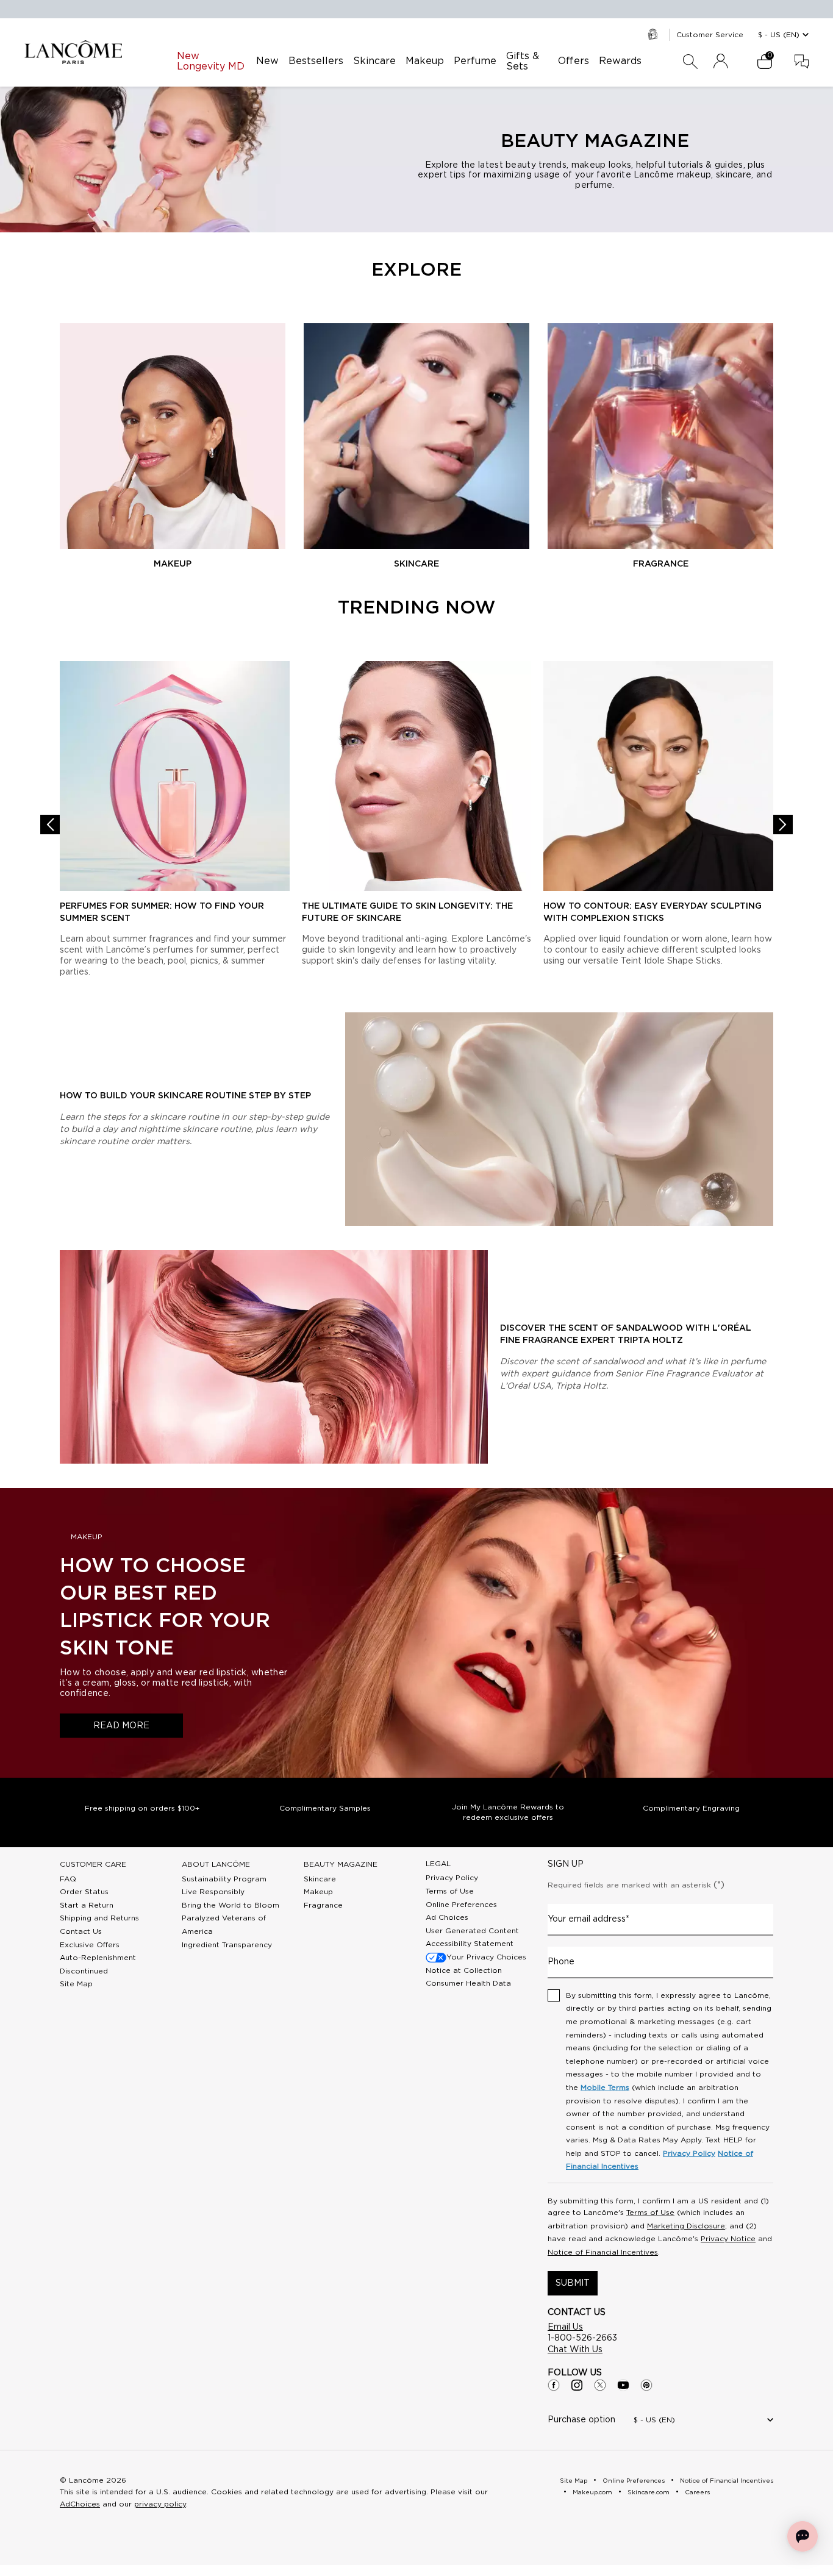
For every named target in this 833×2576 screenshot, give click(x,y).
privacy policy (160, 2504)
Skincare (320, 1879)
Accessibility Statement (470, 1944)
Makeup (318, 1892)
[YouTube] (623, 2385)
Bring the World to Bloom (231, 1905)
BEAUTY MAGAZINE (341, 1864)
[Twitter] (600, 2385)
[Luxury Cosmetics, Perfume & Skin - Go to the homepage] (73, 52)
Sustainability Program (224, 1879)
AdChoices (80, 2504)
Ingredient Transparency (227, 1945)
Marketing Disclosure (686, 2226)
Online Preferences (461, 1905)
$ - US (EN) (779, 35)
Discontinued (84, 1971)
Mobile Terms (605, 2088)
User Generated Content (472, 1931)
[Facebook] (554, 2385)
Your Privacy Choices (486, 1957)
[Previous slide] (50, 825)
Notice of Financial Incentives (603, 2252)
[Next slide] (783, 825)
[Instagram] (577, 2385)
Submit (573, 2283)
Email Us (565, 2327)
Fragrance (323, 1905)
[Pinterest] (646, 2385)
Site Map (76, 1984)
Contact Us (81, 1931)
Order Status (84, 1892)
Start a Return (87, 1905)
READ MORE (121, 1725)
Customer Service (710, 35)
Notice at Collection (464, 1970)
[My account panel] (721, 62)
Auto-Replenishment (98, 1958)
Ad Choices (447, 1917)
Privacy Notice (728, 2239)
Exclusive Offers (90, 1945)
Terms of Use (450, 1891)
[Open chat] (803, 2536)
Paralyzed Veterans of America (224, 1925)
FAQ (68, 1879)
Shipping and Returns (99, 1918)
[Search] (690, 62)
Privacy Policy (452, 1878)
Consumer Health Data (468, 1983)
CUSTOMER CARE (93, 1864)
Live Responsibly (213, 1892)
